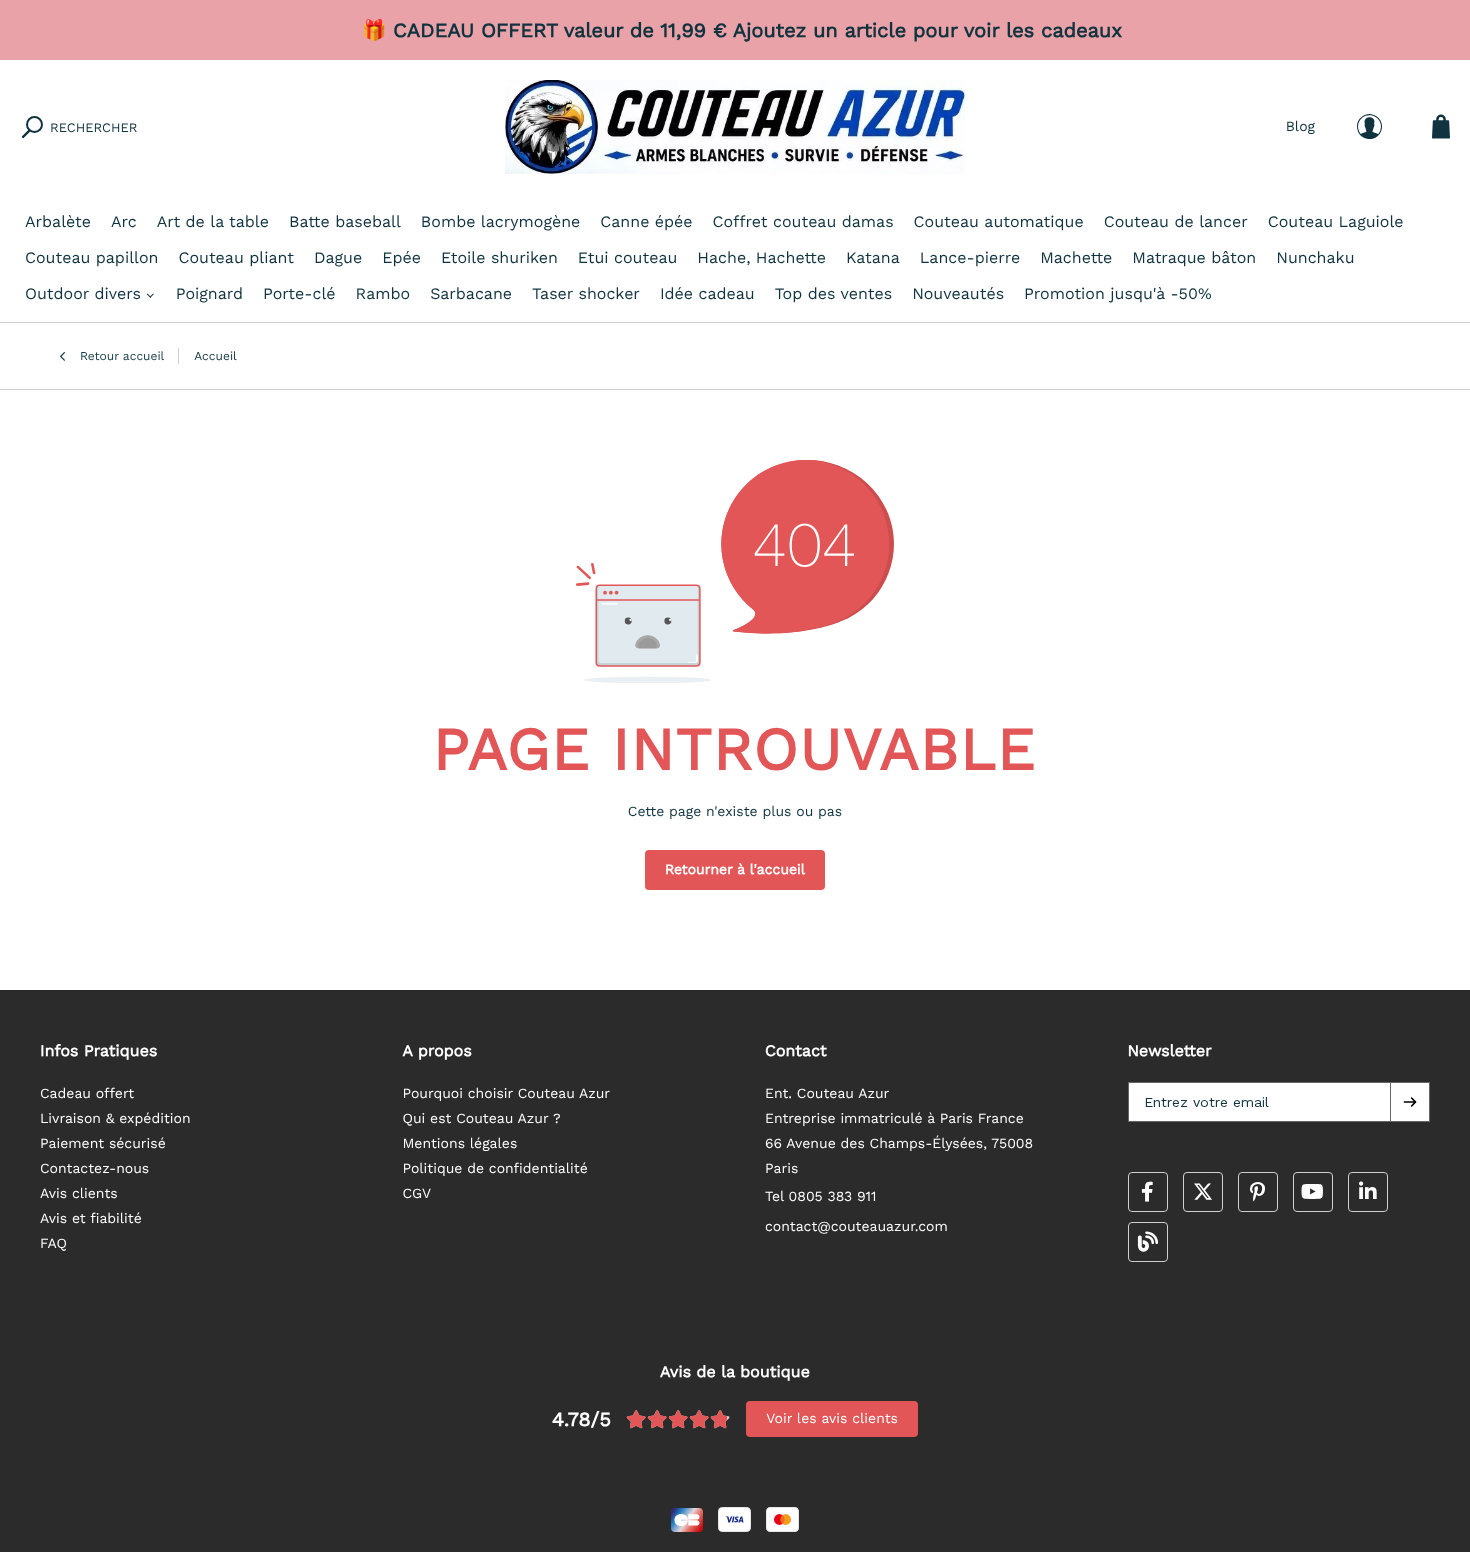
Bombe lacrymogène (500, 221)
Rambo (383, 293)
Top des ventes (833, 293)
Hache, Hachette (761, 257)
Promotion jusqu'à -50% (1118, 293)
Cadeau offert (87, 1094)
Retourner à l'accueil (735, 870)
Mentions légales (460, 1144)
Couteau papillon (91, 257)
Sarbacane (471, 293)
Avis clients (79, 1194)
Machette (1076, 257)
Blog (1300, 126)
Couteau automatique (999, 221)
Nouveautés (958, 293)
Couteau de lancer (1176, 221)
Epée (401, 257)
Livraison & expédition (115, 1119)
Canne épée (646, 221)
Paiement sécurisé (103, 1144)
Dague (338, 257)
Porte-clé (299, 293)
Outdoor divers (83, 293)
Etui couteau (627, 257)
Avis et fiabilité (91, 1219)
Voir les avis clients (832, 1419)
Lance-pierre (970, 257)
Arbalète (58, 221)
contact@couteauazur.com (856, 1227)
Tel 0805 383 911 (821, 1197)
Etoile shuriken (499, 257)
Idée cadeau (707, 293)
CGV (417, 1194)
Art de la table (213, 221)
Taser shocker (586, 293)
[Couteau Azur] (735, 127)
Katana (873, 257)
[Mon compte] (1369, 126)
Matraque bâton (1194, 257)
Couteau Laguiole (1336, 221)
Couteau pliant (236, 257)
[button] (1410, 1102)
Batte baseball (345, 221)
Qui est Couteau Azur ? (482, 1119)
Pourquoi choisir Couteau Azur (507, 1094)
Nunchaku (1315, 257)
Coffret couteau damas (803, 221)
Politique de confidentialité (495, 1169)
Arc (124, 221)
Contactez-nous (94, 1169)
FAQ (53, 1244)
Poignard (209, 293)
